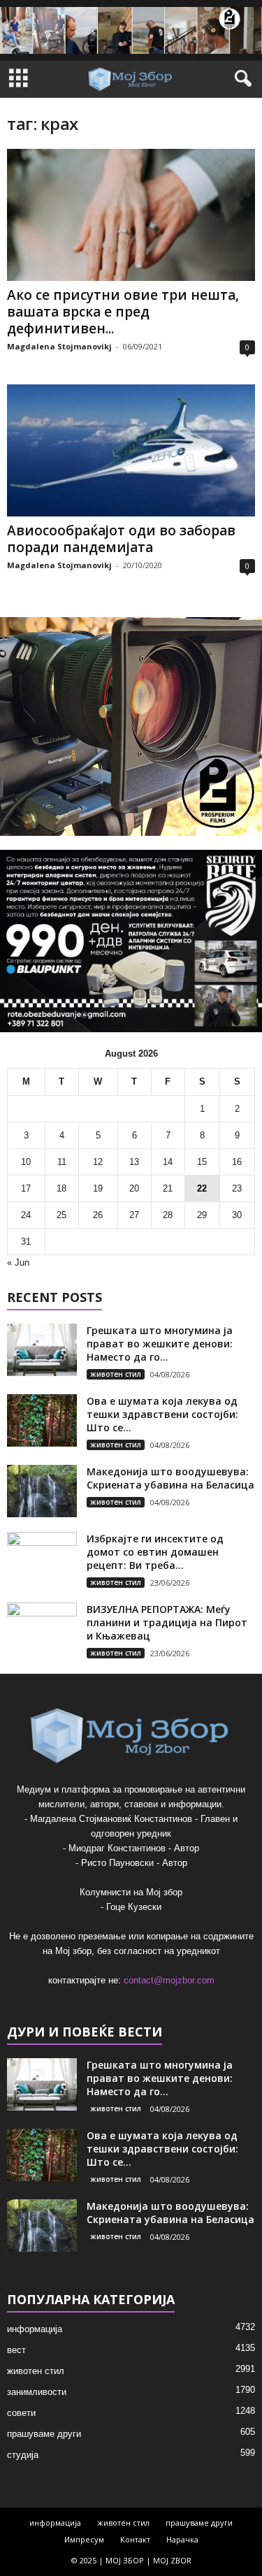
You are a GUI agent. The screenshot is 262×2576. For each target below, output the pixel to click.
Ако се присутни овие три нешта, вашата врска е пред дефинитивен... (123, 312)
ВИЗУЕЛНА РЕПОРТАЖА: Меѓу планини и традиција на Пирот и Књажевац (167, 1622)
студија (23, 2455)
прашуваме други (44, 2434)
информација (35, 2329)
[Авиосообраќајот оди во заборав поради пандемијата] (131, 450)
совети (21, 2413)
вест (16, 2350)
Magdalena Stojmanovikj (59, 346)
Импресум (84, 2539)
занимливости (37, 2392)
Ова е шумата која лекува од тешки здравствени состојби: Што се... (162, 1414)
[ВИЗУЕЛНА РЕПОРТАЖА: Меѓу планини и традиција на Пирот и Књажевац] (42, 1629)
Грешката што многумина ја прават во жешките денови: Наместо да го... (160, 1344)
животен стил (116, 1374)
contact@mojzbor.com (169, 1980)
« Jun (18, 1262)
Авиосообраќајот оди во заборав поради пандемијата (121, 539)
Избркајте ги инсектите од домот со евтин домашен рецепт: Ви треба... (155, 1552)
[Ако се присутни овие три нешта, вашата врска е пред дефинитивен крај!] (131, 215)
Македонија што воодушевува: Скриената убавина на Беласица (170, 1478)
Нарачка (182, 2539)
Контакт (135, 2539)
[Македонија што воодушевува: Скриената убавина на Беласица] (42, 1491)
